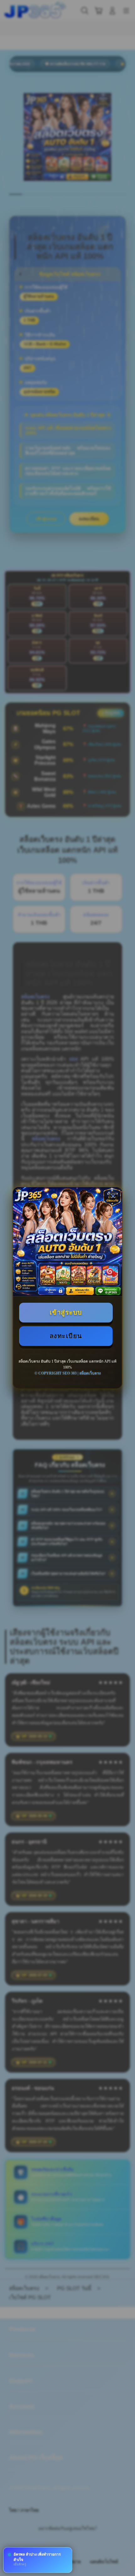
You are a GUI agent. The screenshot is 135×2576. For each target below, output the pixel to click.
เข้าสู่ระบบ (66, 1312)
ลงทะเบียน (66, 1336)
